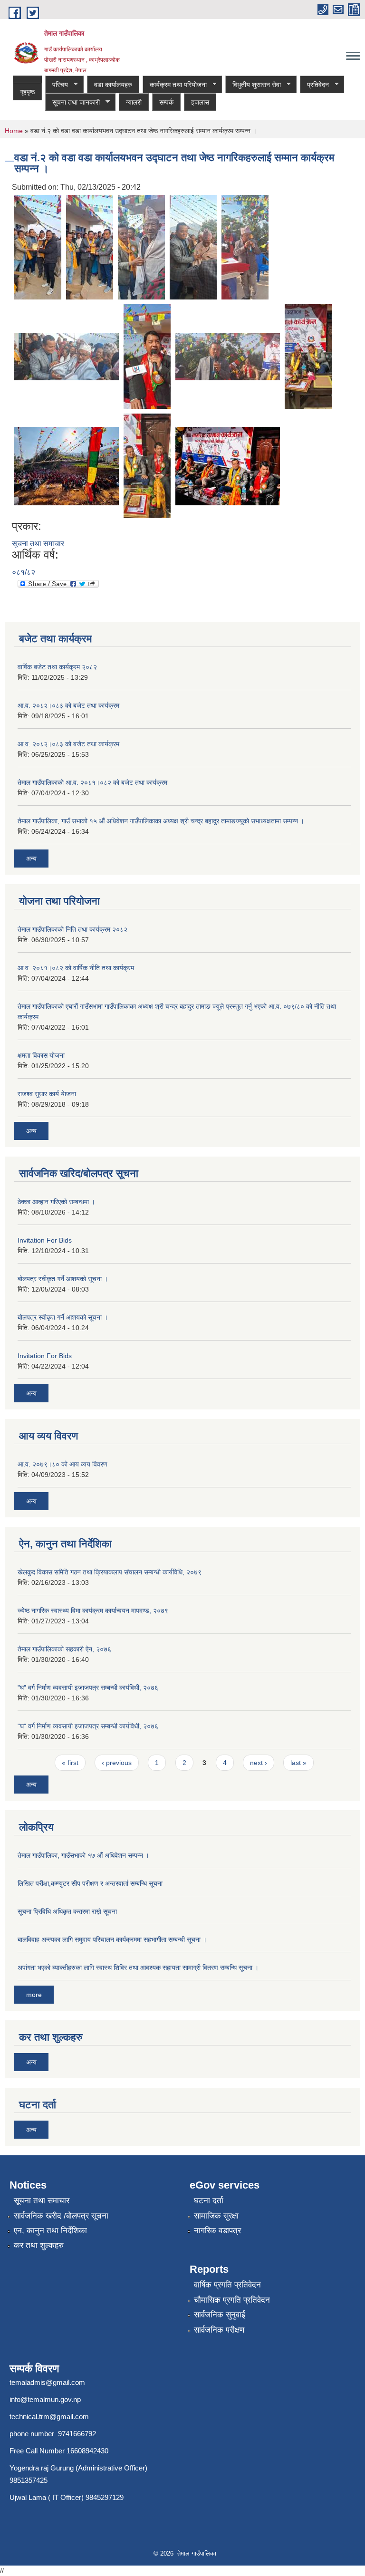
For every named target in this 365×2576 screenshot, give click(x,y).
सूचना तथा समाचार (38, 544)
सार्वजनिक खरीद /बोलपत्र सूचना (61, 2216)
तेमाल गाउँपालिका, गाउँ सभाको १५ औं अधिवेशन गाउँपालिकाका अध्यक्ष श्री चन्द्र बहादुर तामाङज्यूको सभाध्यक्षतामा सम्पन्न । (161, 821)
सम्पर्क (166, 102)
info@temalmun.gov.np (45, 2399)
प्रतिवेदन (314, 85)
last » (298, 1763)
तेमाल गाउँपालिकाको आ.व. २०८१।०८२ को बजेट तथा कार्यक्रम (92, 782)
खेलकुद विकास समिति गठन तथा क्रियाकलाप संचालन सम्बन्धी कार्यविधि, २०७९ (110, 1572)
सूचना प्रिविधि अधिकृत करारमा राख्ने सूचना (67, 1911)
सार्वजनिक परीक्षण (219, 2330)
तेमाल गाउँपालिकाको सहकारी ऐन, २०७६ (64, 1649)
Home (14, 131)
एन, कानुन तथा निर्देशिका (50, 2231)
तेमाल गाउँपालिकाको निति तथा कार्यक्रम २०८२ (72, 929)
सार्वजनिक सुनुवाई (220, 2315)
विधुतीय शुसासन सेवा (253, 85)
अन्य (31, 859)
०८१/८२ (24, 572)
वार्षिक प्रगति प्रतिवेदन (227, 2285)
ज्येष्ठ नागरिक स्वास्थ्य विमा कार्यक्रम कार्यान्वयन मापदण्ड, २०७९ (93, 1611)
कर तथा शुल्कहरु (39, 2245)
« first (70, 1763)
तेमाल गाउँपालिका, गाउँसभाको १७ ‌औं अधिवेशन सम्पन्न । (83, 1855)
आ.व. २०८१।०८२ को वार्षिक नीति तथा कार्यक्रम (76, 968)
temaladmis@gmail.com (47, 2382)
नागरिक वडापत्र (217, 2231)
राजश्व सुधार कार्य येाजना (47, 1094)
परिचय (57, 85)
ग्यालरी (134, 102)
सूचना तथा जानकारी (72, 102)
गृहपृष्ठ (27, 92)
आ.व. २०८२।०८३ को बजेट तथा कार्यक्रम (68, 705)
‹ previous (117, 1763)
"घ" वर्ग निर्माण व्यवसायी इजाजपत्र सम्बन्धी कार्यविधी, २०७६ (88, 1688)
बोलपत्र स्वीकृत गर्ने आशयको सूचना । (63, 1279)
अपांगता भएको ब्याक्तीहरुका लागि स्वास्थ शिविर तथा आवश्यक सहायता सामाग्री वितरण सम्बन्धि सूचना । (138, 1968)
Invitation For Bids (45, 1240)
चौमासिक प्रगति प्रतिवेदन (232, 2300)
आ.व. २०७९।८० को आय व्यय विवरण (62, 1464)
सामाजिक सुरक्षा (216, 2216)
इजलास (200, 102)
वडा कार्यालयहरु (113, 85)
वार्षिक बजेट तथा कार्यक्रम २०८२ (57, 667)
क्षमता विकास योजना (41, 1055)
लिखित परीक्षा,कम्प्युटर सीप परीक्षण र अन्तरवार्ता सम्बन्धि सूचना (90, 1883)
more (34, 1995)
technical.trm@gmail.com (49, 2417)
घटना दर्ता (209, 2201)
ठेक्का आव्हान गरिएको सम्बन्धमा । (56, 1202)
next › (259, 1763)
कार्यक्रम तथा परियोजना (175, 85)
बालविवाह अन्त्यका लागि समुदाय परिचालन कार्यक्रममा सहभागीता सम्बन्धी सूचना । (112, 1939)
